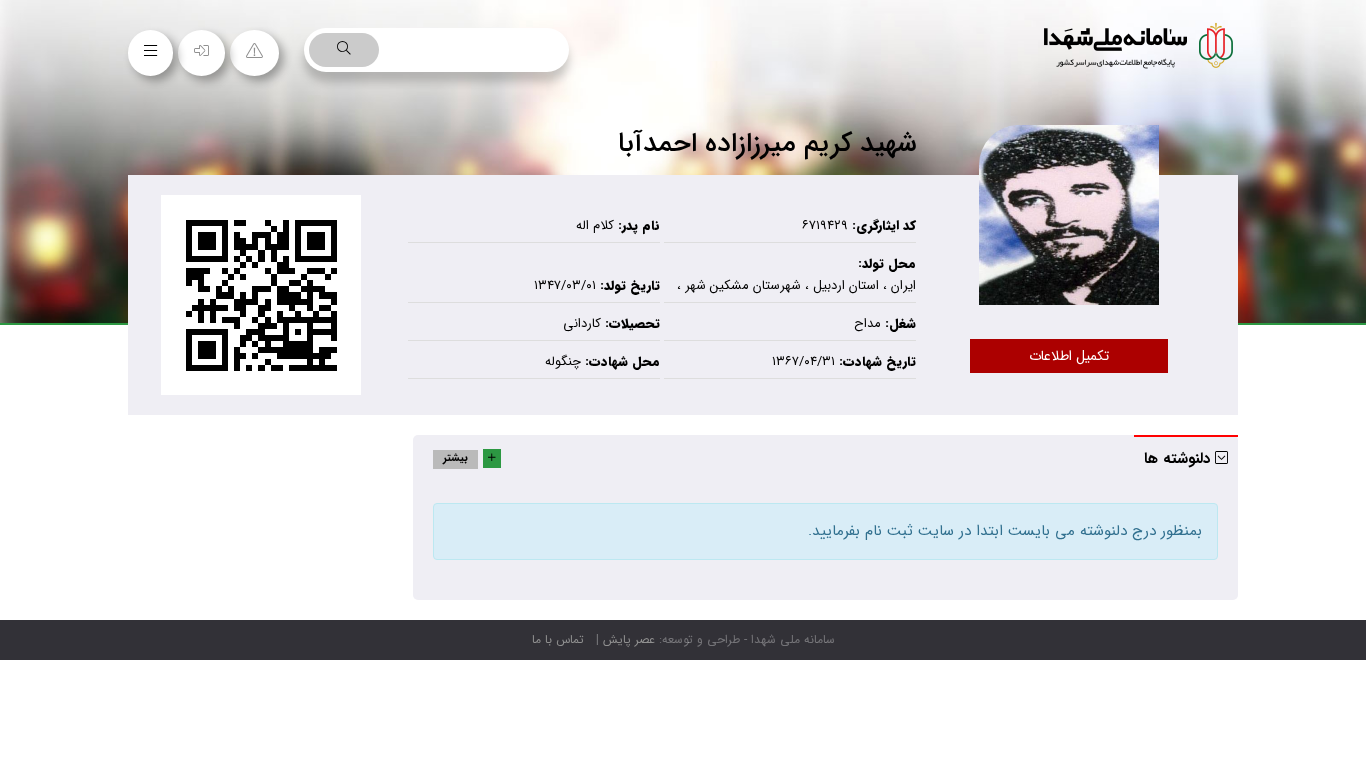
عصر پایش (629, 639)
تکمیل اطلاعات (1069, 356)
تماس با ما (558, 639)
